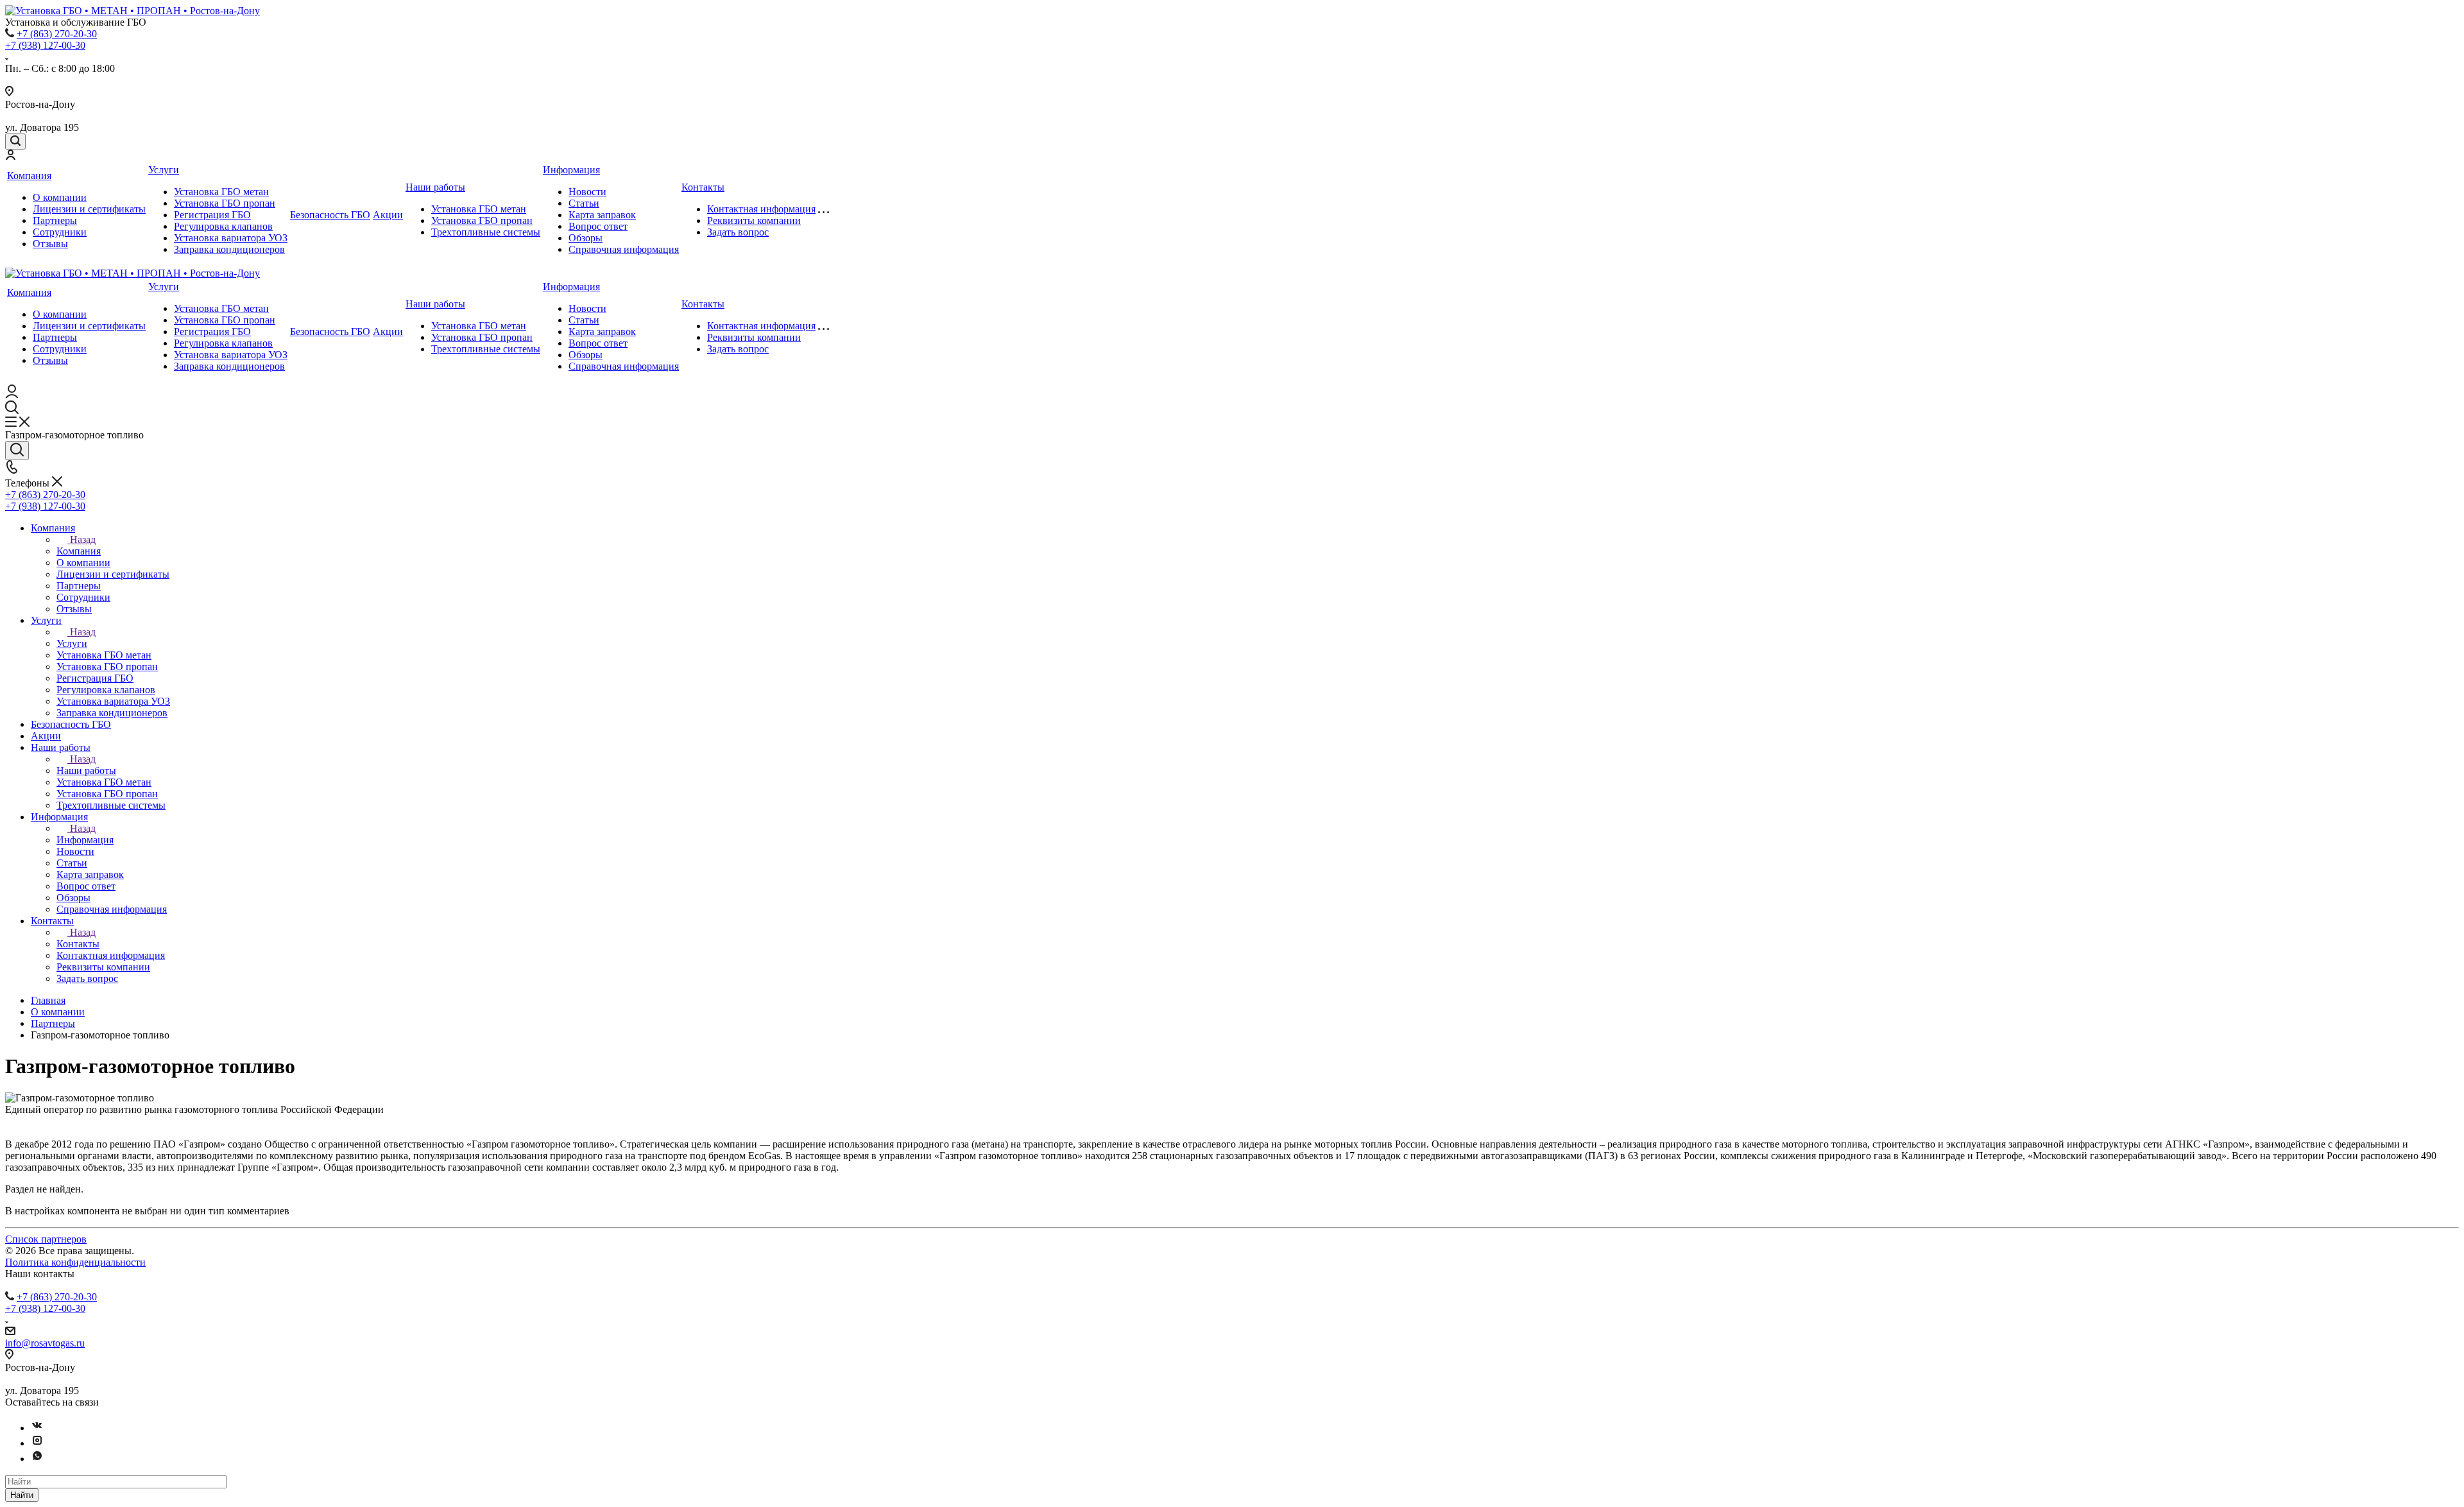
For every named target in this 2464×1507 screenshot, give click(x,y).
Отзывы (50, 244)
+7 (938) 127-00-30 (45, 45)
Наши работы (435, 187)
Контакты (703, 187)
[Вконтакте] (37, 1428)
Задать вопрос (738, 232)
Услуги (164, 170)
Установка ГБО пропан (225, 203)
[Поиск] (15, 142)
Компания (29, 176)
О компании (60, 197)
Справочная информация (624, 249)
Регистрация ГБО (212, 215)
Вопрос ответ (598, 226)
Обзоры (586, 238)
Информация (571, 170)
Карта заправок (602, 215)
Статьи (584, 203)
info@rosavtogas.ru (45, 1343)
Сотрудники (60, 232)
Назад (83, 539)
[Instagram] (37, 1443)
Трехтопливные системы (486, 232)
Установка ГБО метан (221, 192)
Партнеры (55, 220)
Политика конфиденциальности (75, 1262)
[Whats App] (37, 1459)
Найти (22, 1495)
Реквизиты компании (754, 220)
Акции (388, 215)
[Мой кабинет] (10, 156)
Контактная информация (761, 209)
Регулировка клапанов (223, 226)
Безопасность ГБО (330, 215)
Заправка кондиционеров (229, 249)
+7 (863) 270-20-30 (57, 34)
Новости (587, 192)
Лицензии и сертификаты (89, 209)
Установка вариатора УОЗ (231, 238)
